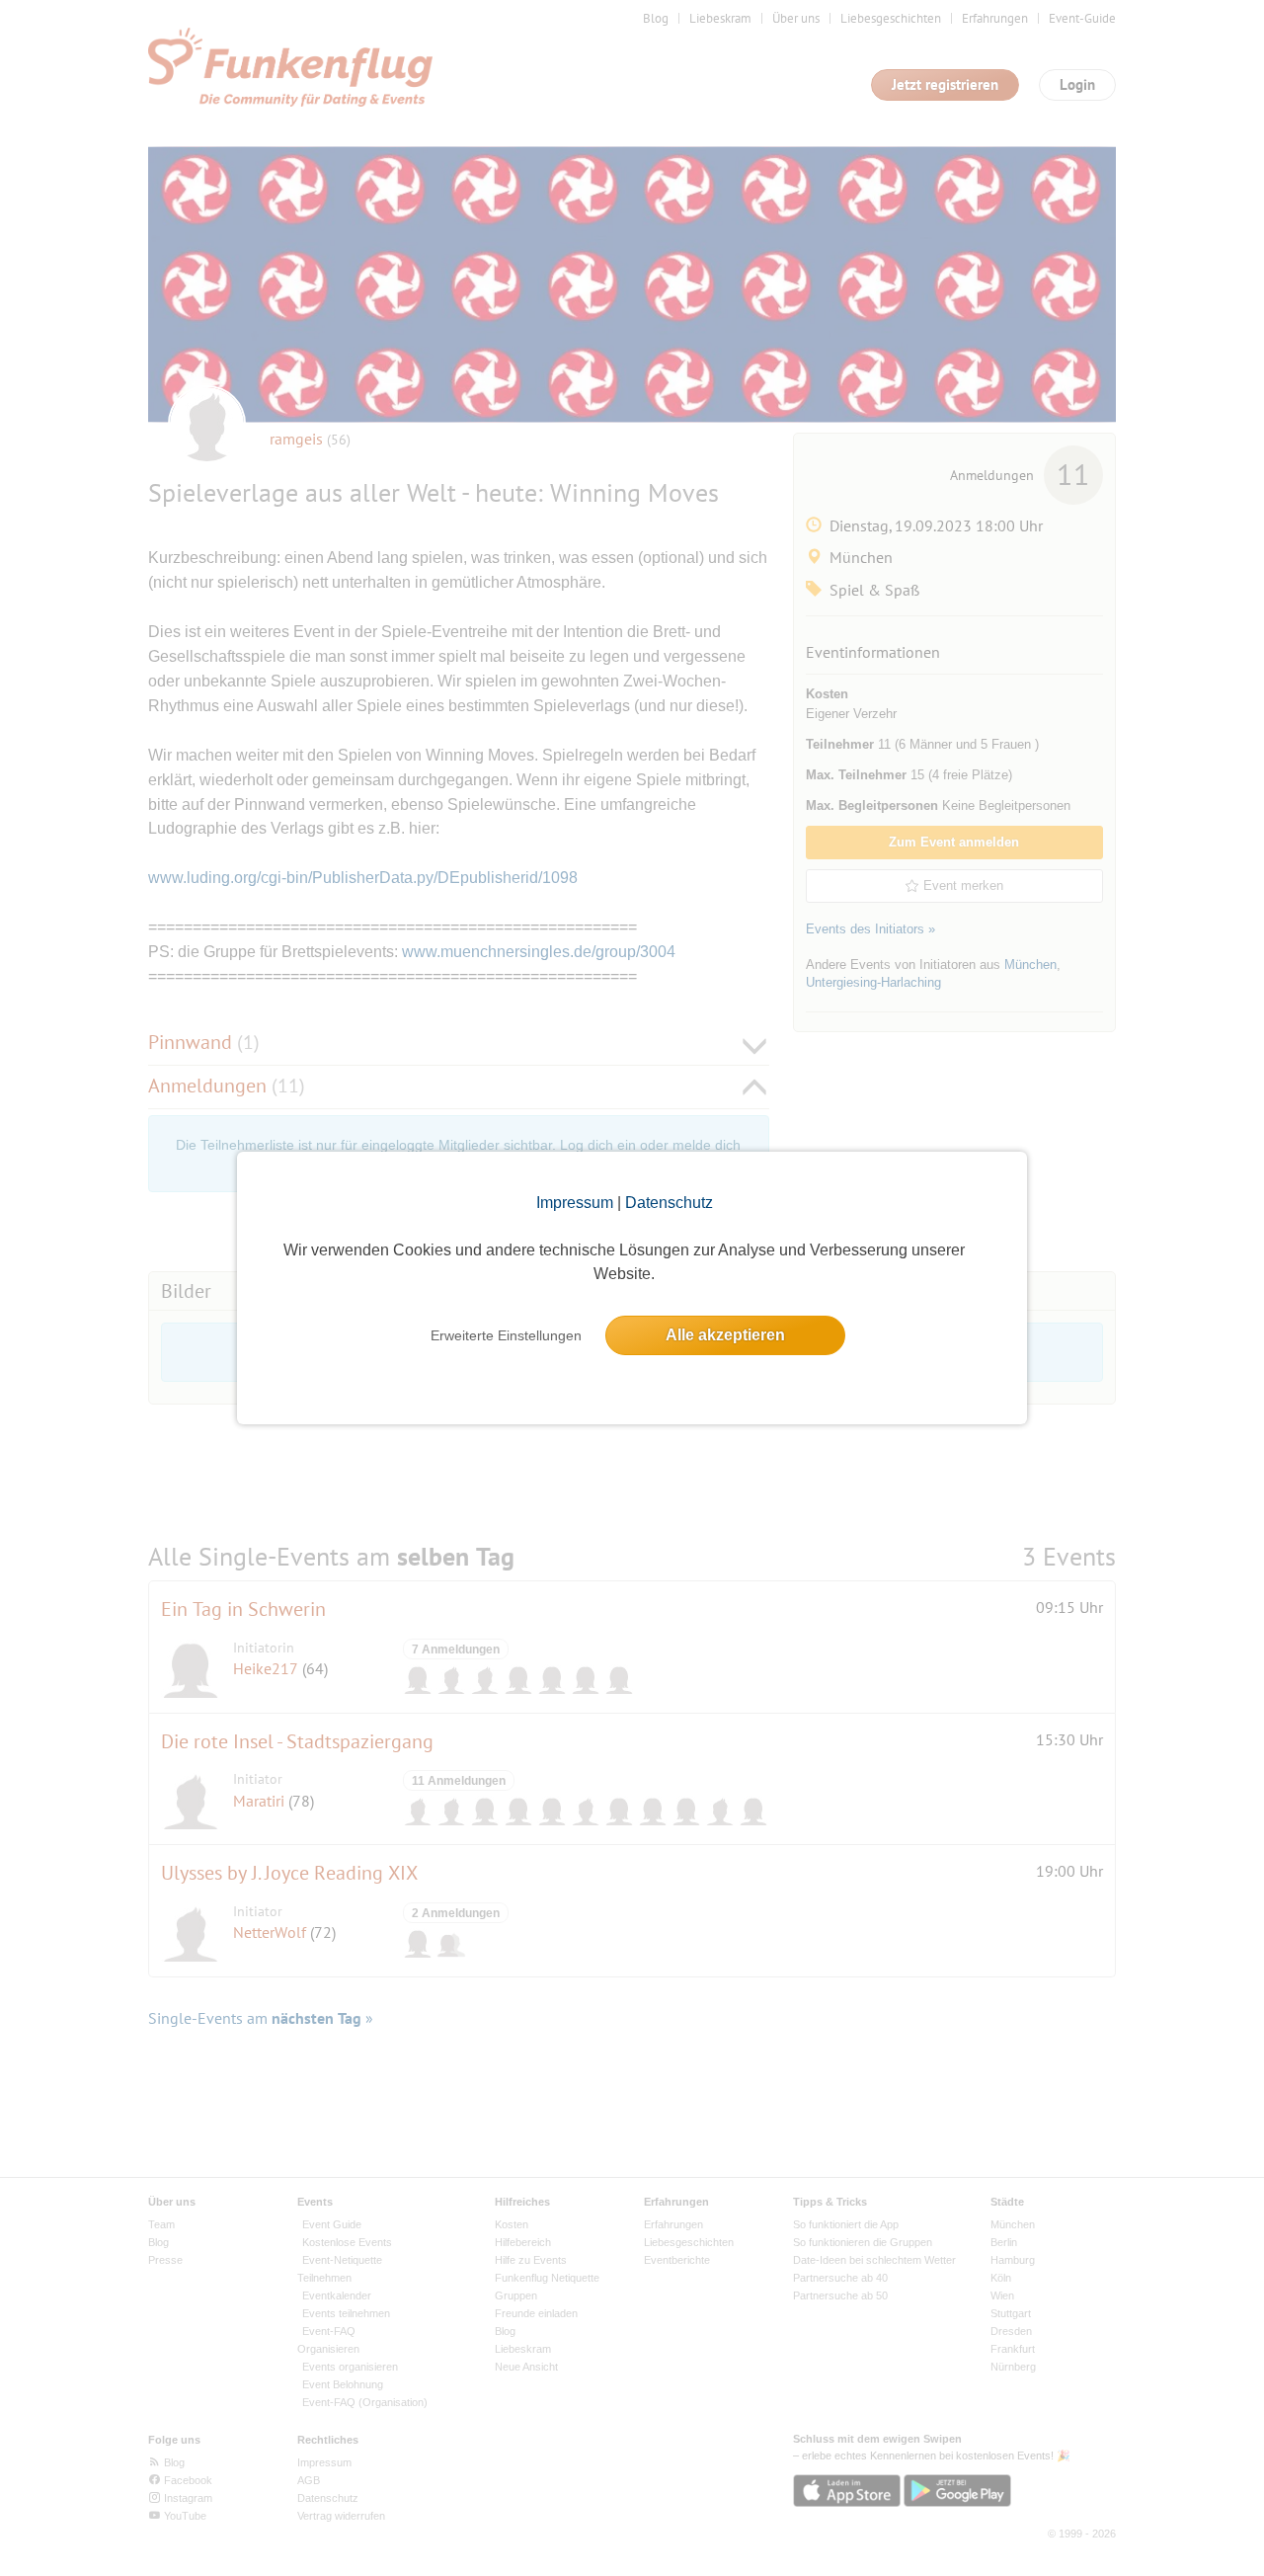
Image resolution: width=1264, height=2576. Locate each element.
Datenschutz (669, 1203)
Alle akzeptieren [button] (725, 1335)
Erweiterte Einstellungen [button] (506, 1335)
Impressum (575, 1203)
